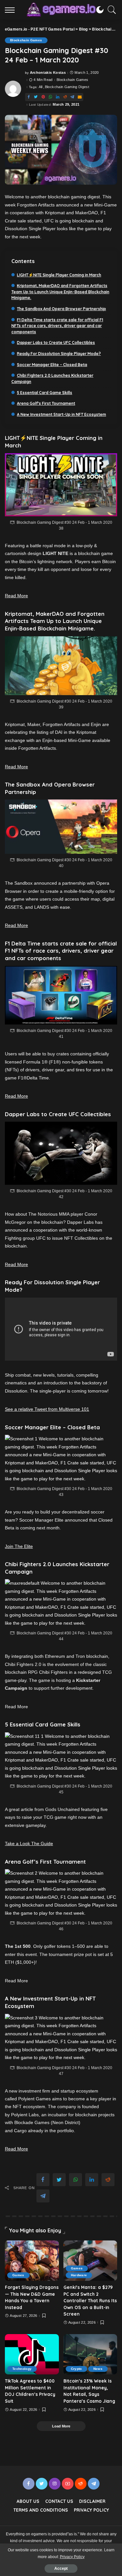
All (41, 87)
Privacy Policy (72, 2557)
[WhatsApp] (50, 97)
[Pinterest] (43, 97)
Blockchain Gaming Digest (67, 87)
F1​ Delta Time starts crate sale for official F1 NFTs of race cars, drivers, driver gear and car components (57, 326)
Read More (16, 596)
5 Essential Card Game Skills (45, 393)
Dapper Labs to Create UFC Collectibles (56, 343)
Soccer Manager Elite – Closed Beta (52, 365)
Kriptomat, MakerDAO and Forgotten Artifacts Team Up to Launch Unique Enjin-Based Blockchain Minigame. (60, 292)
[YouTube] (68, 2484)
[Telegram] (72, 97)
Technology (22, 2369)
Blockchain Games (26, 40)
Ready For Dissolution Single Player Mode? (59, 354)
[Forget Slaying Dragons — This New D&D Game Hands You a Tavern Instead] (32, 2261)
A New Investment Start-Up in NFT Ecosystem (61, 414)
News (98, 2369)
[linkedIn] (58, 97)
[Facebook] (29, 97)
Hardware (79, 2275)
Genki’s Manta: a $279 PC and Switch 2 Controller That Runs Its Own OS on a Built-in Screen (90, 2300)
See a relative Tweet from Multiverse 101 (47, 1409)
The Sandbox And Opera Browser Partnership (61, 309)
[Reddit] (65, 97)
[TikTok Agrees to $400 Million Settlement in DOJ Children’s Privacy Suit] (32, 2354)
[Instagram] (55, 2484)
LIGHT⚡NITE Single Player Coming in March (59, 275)
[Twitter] (36, 97)
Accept (61, 2569)
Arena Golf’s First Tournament (46, 403)
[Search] (110, 10)
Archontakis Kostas (48, 73)
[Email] (80, 97)
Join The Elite (19, 1546)
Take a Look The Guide (29, 1843)
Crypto (76, 2369)
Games (18, 2275)
